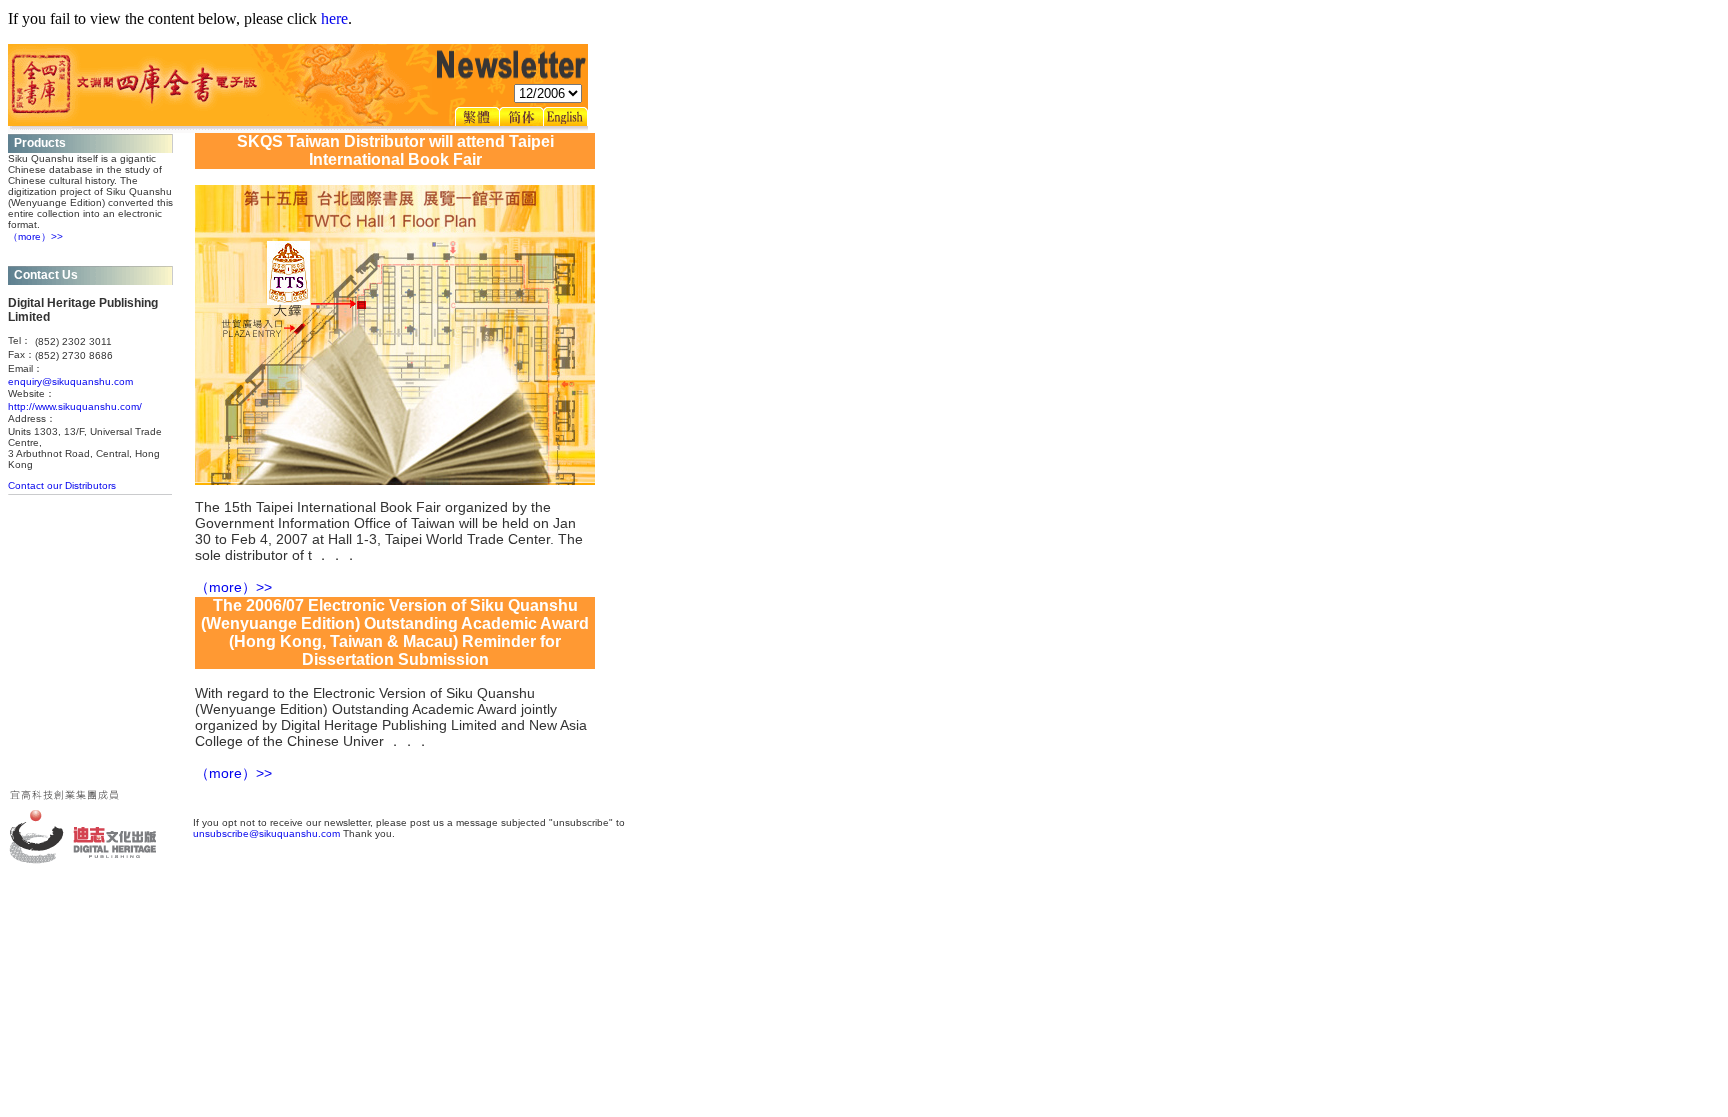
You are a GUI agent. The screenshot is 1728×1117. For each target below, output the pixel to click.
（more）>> (35, 236)
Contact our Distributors (62, 485)
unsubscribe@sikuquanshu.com (266, 833)
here (334, 18)
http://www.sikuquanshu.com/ (75, 406)
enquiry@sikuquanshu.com (70, 381)
